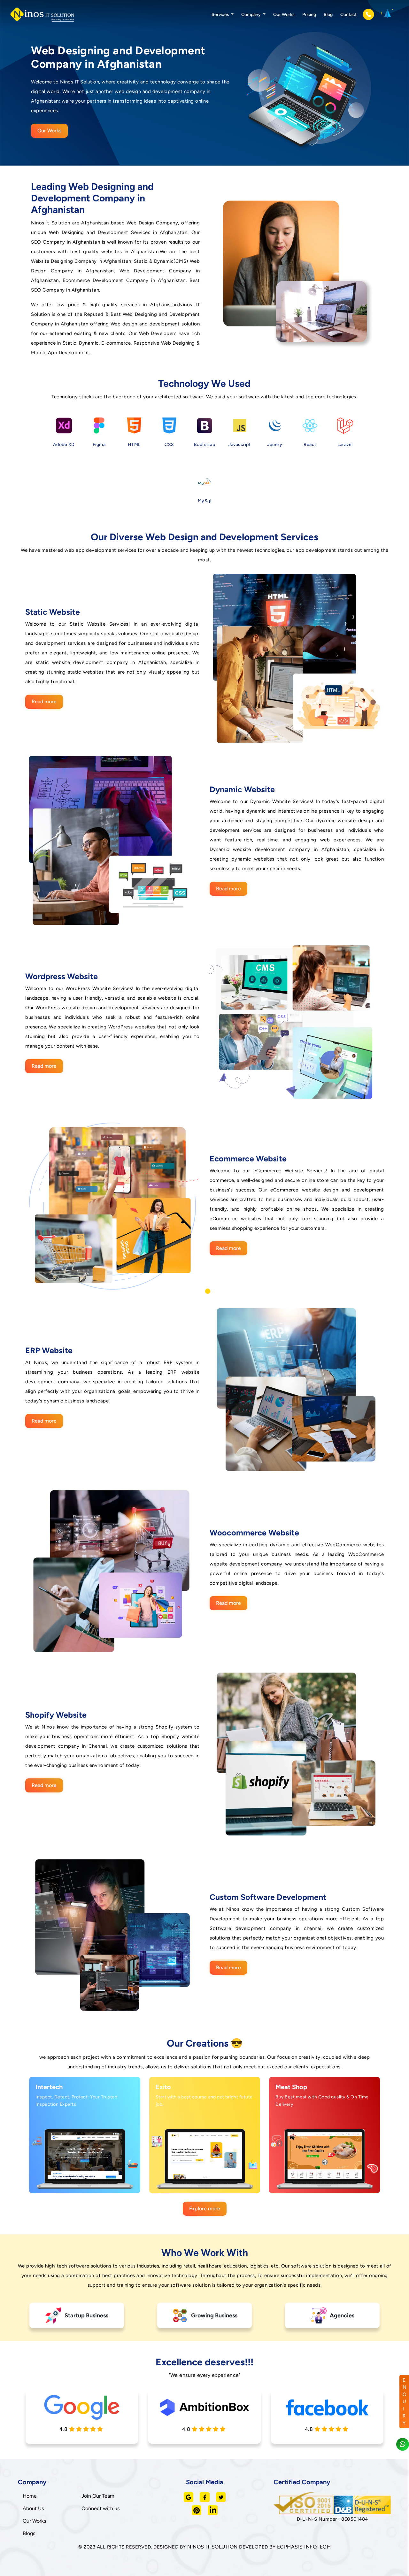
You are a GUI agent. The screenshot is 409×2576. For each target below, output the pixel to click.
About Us (33, 2508)
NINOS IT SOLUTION (212, 2547)
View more (79, 2182)
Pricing (309, 15)
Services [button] (221, 15)
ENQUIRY (405, 2402)
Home (30, 2496)
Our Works (284, 15)
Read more (44, 702)
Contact (348, 15)
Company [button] (251, 15)
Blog (328, 15)
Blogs (29, 2533)
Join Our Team (98, 2496)
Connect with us (100, 2508)
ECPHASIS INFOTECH (304, 2547)
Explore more (205, 2209)
